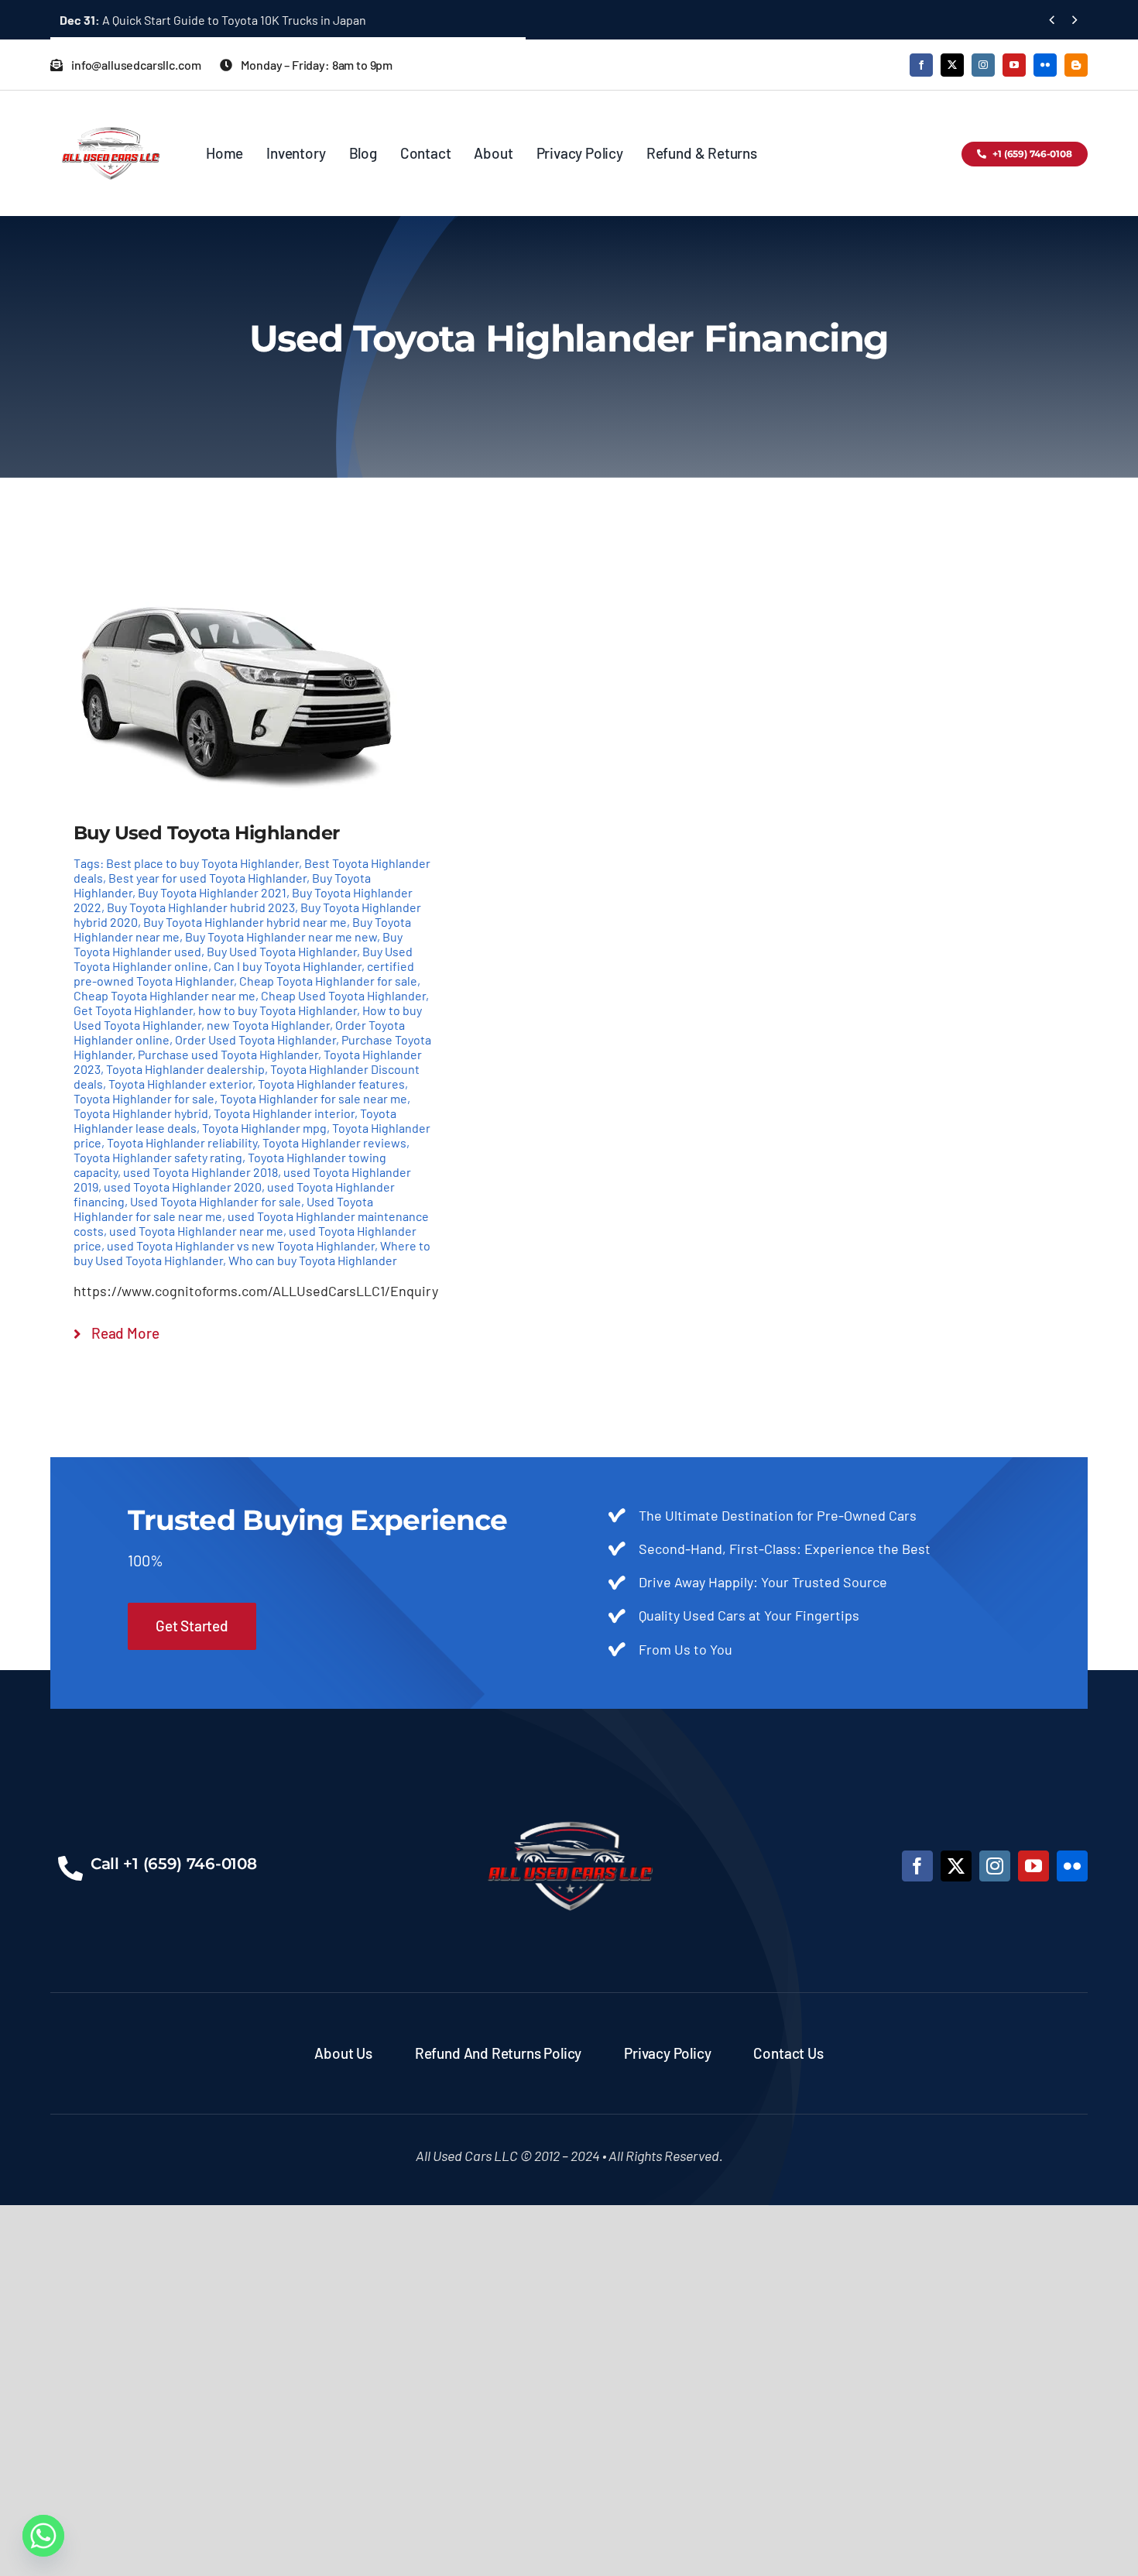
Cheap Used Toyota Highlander (343, 995)
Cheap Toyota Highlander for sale (328, 981)
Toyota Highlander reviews (334, 1142)
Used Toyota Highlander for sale (216, 1201)
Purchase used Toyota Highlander (228, 1054)
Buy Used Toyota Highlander (282, 951)
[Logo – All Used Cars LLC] (110, 113)
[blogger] (1076, 65)
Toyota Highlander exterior (180, 1084)
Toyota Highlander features (331, 1084)
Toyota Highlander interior (284, 1113)
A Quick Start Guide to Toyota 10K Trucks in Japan (213, 20)
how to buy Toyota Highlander (278, 1010)
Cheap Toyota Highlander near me (165, 995)
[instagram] (983, 65)
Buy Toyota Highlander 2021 (212, 892)
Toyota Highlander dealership (185, 1069)
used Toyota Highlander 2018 (201, 1172)
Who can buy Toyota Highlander (313, 1260)
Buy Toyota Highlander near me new (281, 936)
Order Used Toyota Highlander (255, 1039)
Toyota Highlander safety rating (158, 1157)
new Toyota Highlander (268, 1025)
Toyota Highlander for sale (144, 1098)
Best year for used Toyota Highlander (207, 878)
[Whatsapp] (43, 2536)
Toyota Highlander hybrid (141, 1113)
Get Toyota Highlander (133, 1010)
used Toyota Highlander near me (196, 1231)
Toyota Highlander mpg (264, 1128)
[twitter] (952, 65)
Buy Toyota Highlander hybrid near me (245, 922)
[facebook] (921, 65)
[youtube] (1014, 65)
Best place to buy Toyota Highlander (202, 863)
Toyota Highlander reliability (182, 1142)
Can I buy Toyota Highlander (288, 966)
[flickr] (1045, 65)
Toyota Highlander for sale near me (314, 1098)
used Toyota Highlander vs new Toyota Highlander (241, 1245)
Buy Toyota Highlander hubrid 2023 (201, 907)
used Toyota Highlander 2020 (183, 1187)
